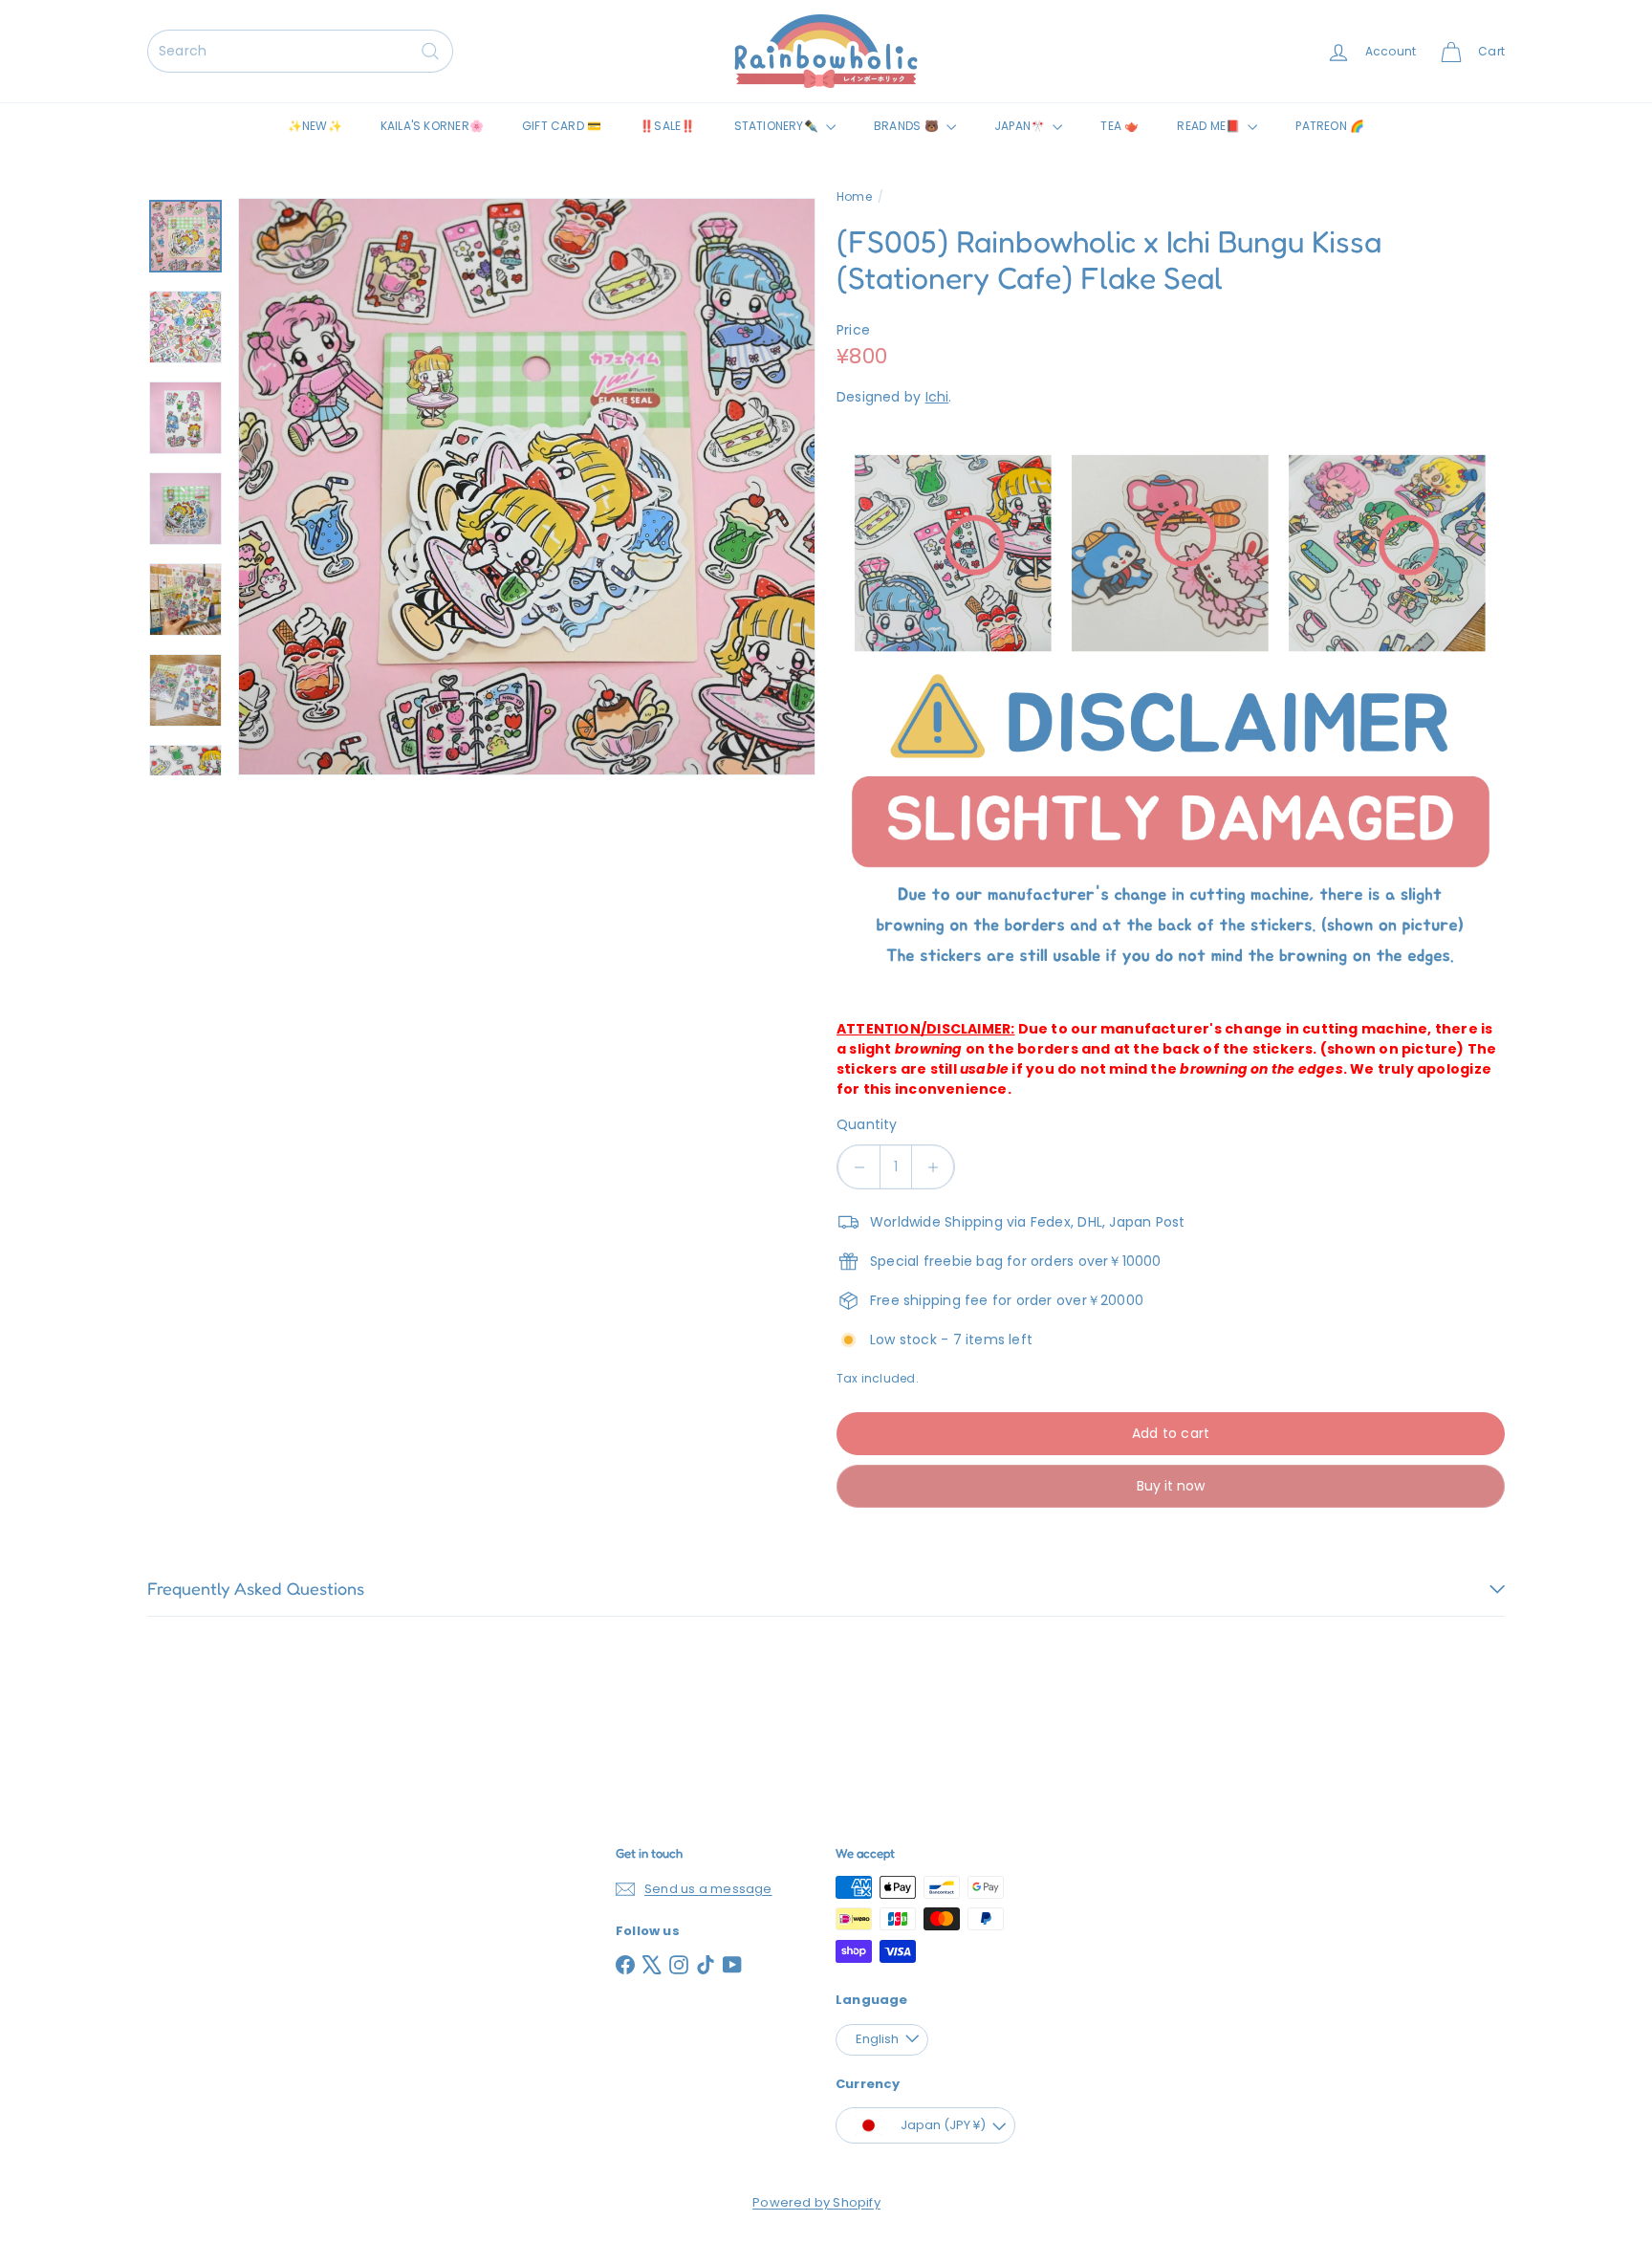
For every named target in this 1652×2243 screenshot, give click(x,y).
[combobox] (300, 51)
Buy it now (1171, 1486)
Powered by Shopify (816, 2202)
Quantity (867, 1124)
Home (854, 196)
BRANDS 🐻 (908, 126)
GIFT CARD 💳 (562, 126)
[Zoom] (527, 487)
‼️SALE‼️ (667, 126)
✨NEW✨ (315, 126)
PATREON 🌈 (1330, 126)
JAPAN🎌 (1021, 126)
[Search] (430, 51)
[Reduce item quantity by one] (859, 1167)
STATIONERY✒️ (778, 126)
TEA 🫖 (1119, 126)
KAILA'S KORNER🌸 (432, 126)
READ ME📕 (1210, 126)
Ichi (937, 397)
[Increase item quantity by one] (933, 1167)
